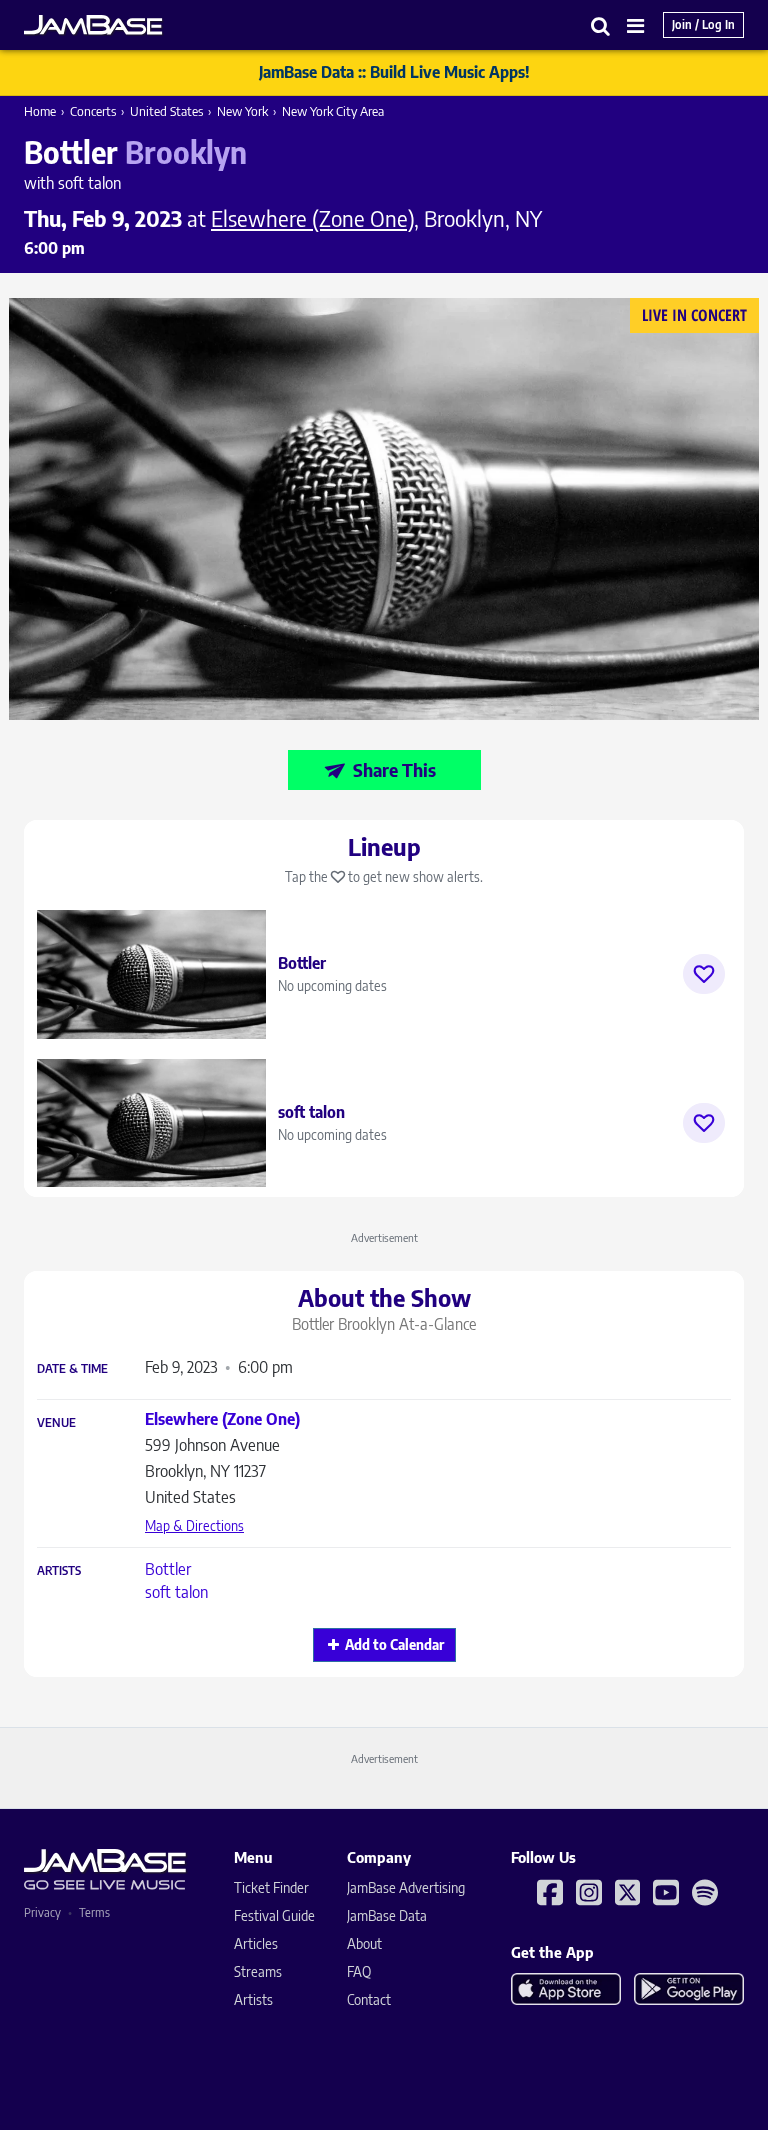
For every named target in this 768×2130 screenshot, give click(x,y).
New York (242, 111)
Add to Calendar (394, 1644)
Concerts (93, 111)
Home (40, 111)
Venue (56, 1423)
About (364, 1943)
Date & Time (72, 1369)
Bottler (168, 1569)
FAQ (359, 1971)
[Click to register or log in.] (704, 974)
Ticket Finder (271, 1887)
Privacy (42, 1912)
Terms (94, 1912)
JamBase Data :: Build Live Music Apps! (394, 72)
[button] (601, 25)
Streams (258, 1971)
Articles (256, 1943)
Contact (369, 1999)
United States (166, 111)
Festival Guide (274, 1915)
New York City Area (333, 111)
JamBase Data (387, 1915)
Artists (59, 1571)
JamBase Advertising (406, 1887)
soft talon (176, 1592)
